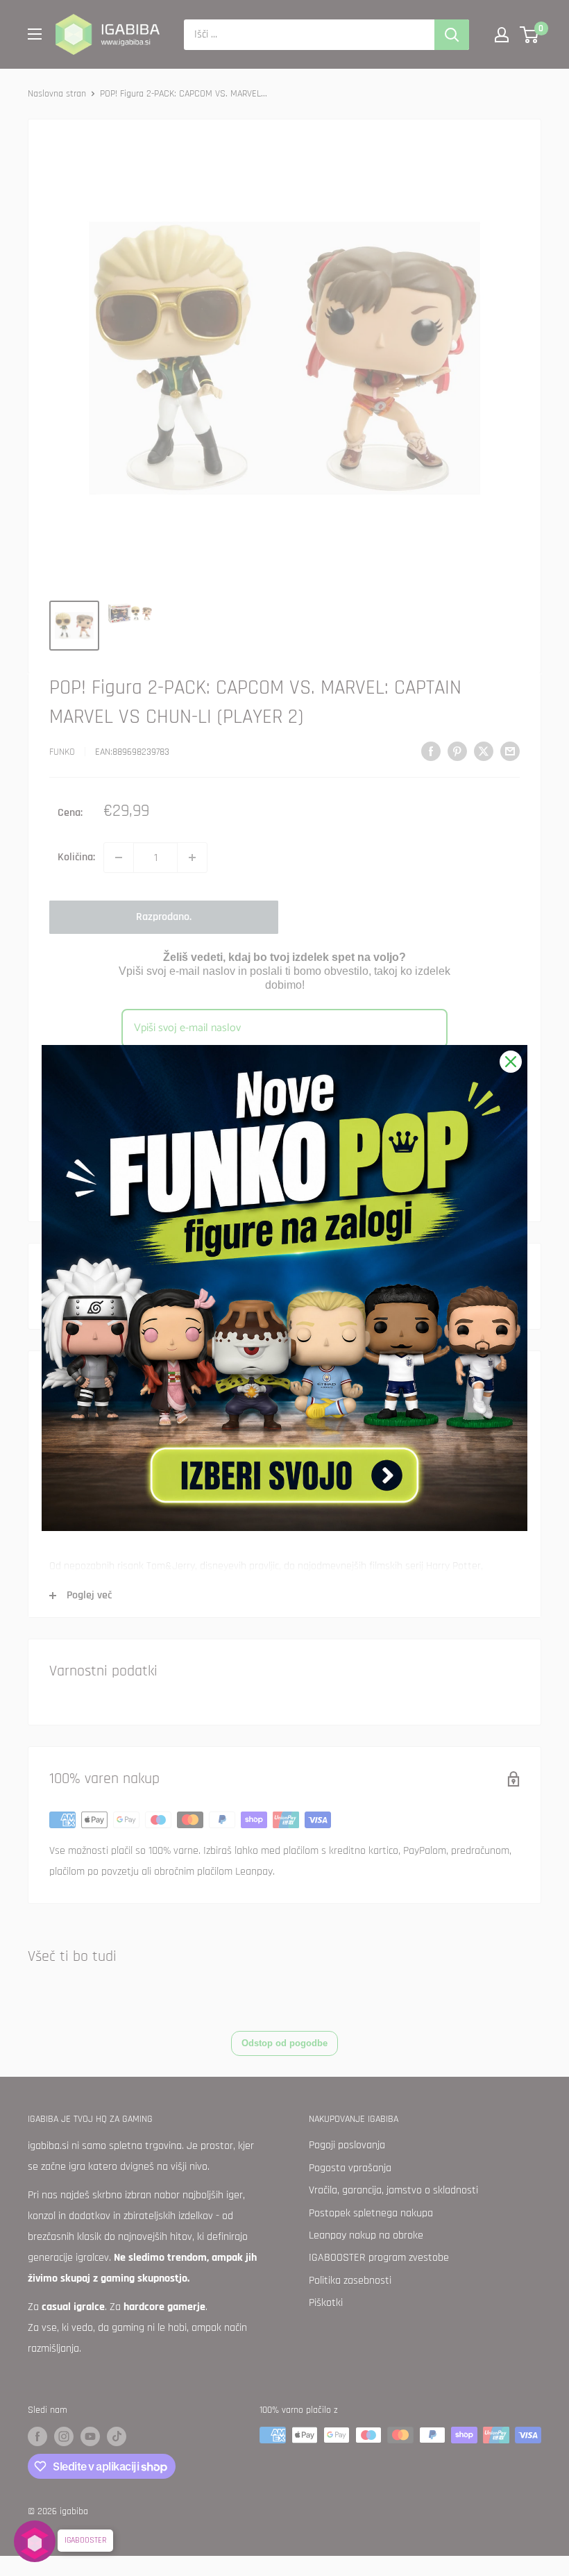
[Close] (511, 1062)
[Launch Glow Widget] (35, 2541)
